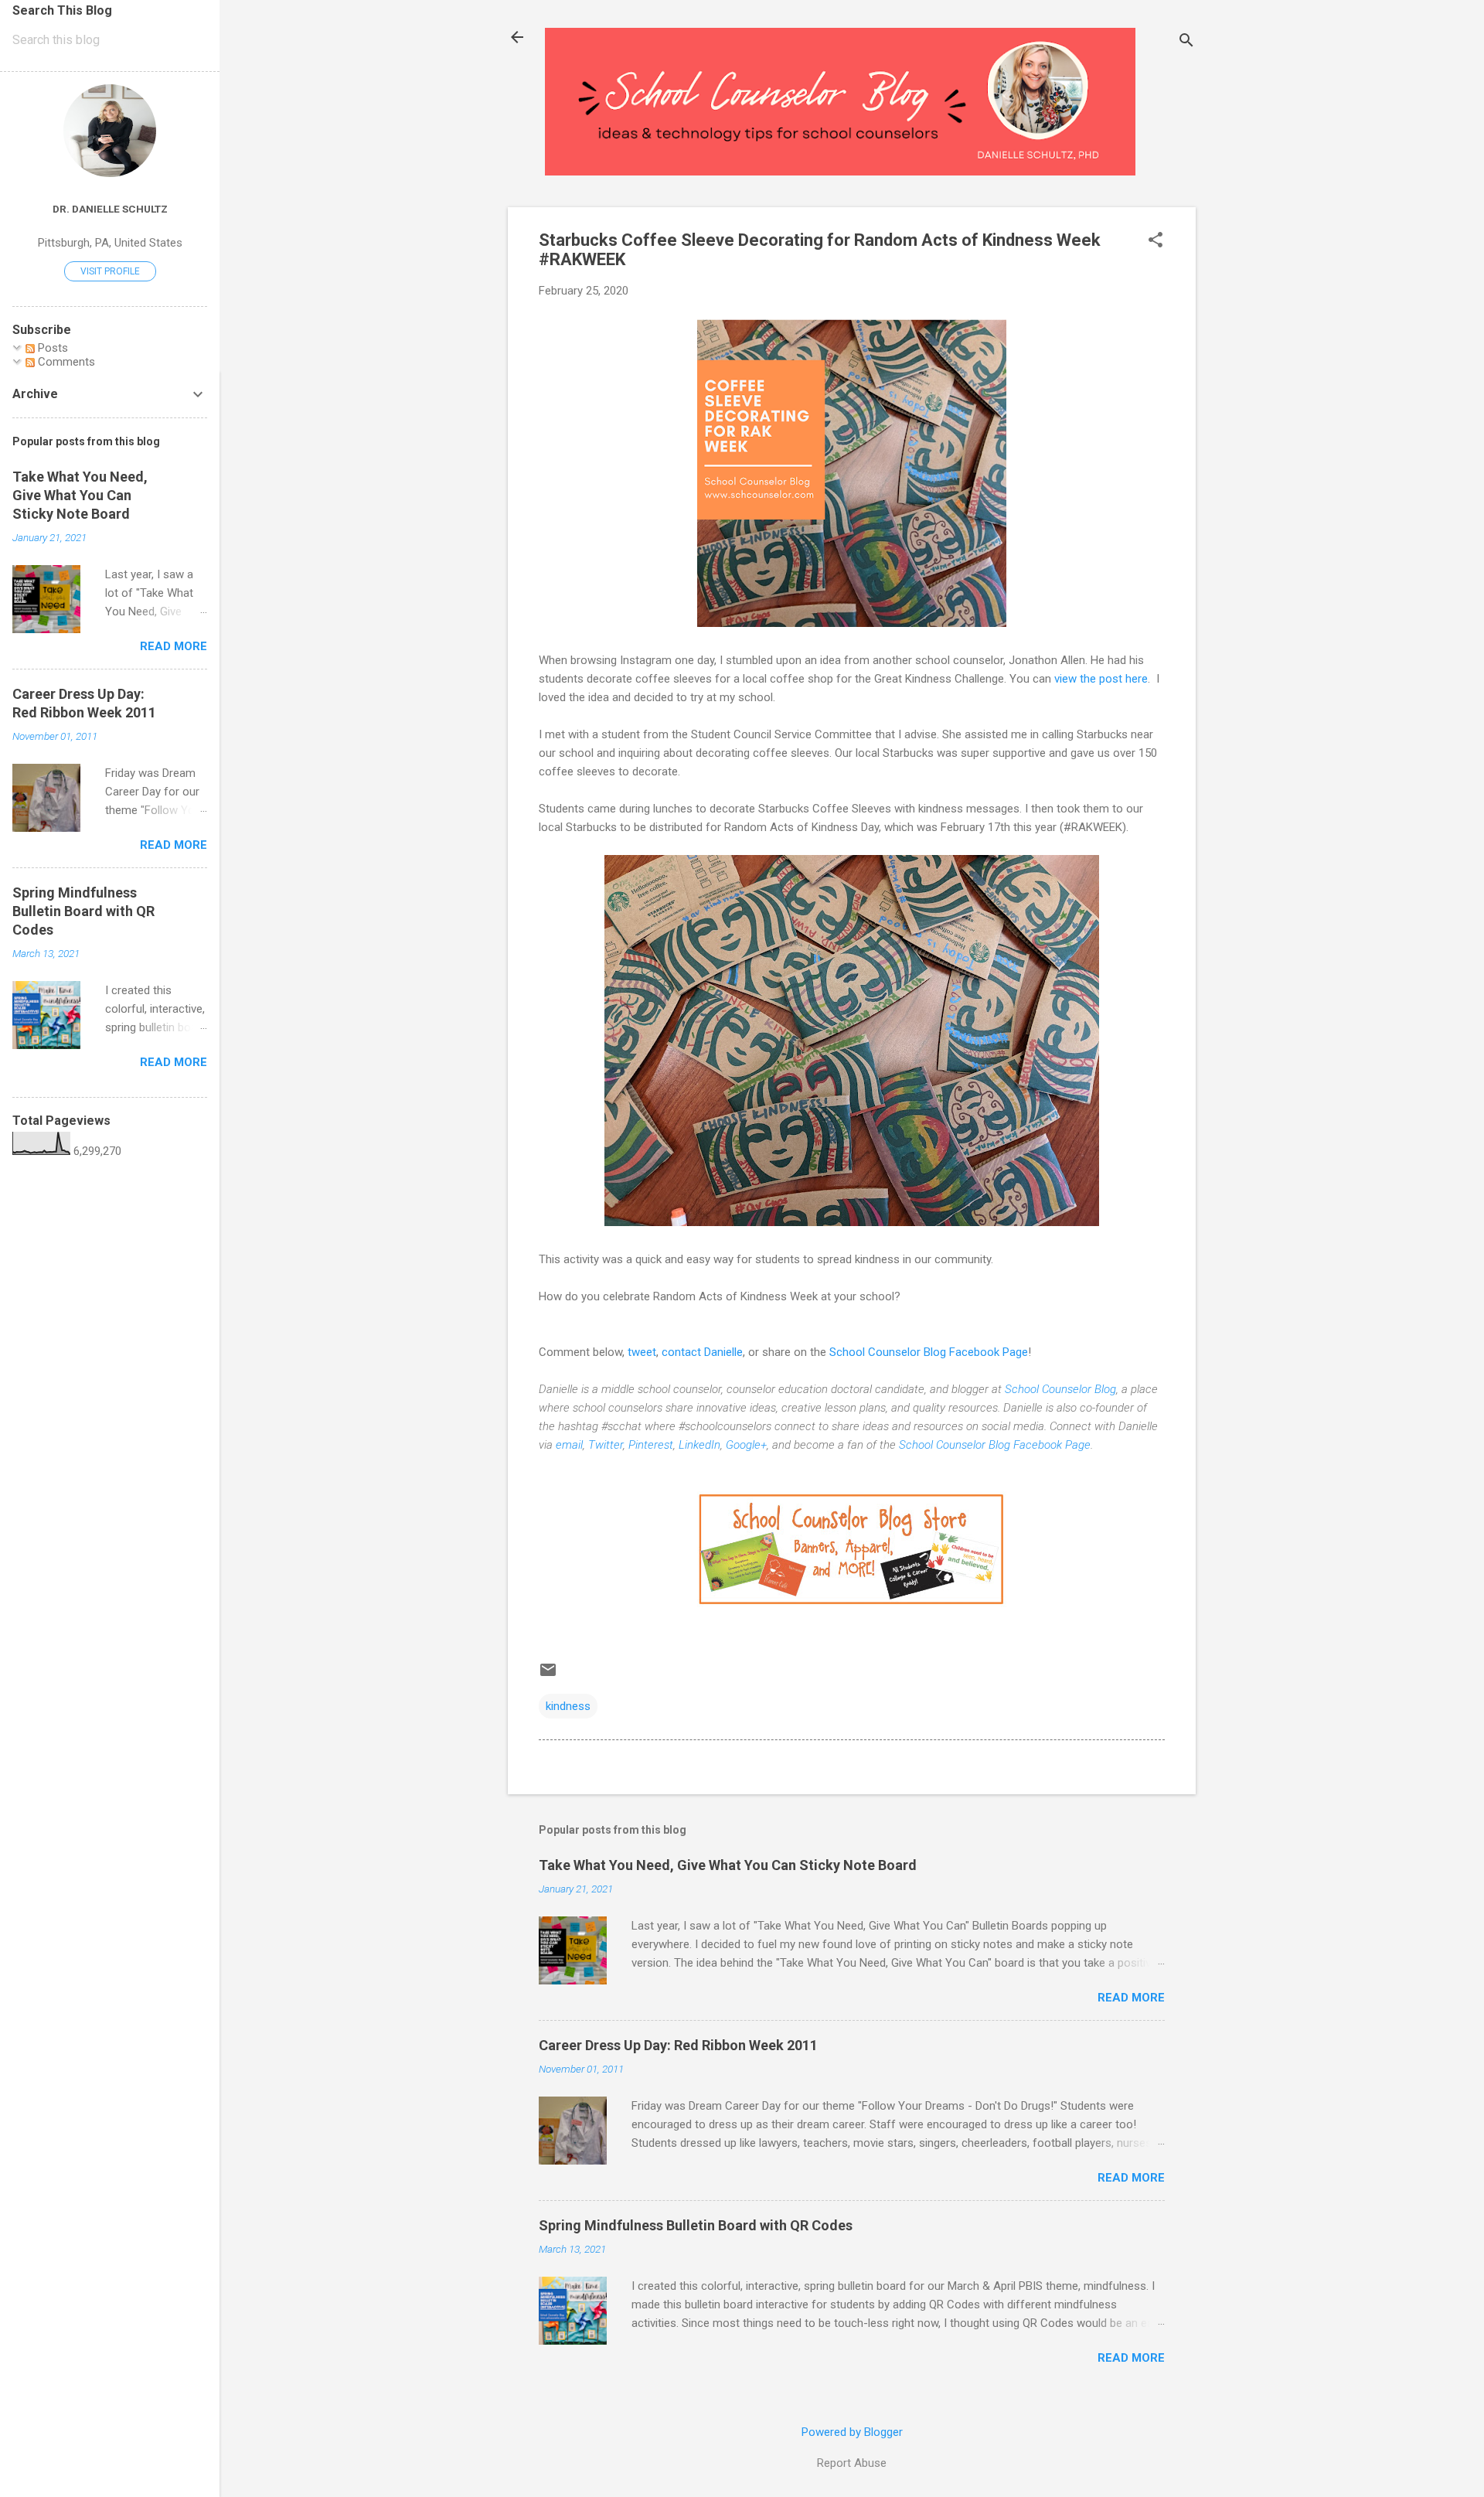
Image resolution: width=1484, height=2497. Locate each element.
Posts (51, 348)
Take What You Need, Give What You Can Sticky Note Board (728, 1865)
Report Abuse (852, 2463)
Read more (1131, 1998)
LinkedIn (699, 1445)
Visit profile (110, 271)
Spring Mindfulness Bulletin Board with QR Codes (696, 2225)
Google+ (746, 1445)
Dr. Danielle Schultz (110, 209)
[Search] (1186, 42)
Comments (65, 362)
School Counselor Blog (1060, 1389)
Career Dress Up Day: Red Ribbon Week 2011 (678, 2045)
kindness (568, 1706)
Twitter (606, 1445)
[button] (1156, 241)
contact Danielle (702, 1352)
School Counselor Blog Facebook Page (929, 1352)
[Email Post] (548, 1675)
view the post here (1101, 679)
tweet (642, 1352)
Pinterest (651, 1445)
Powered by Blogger (852, 2432)
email (569, 1445)
